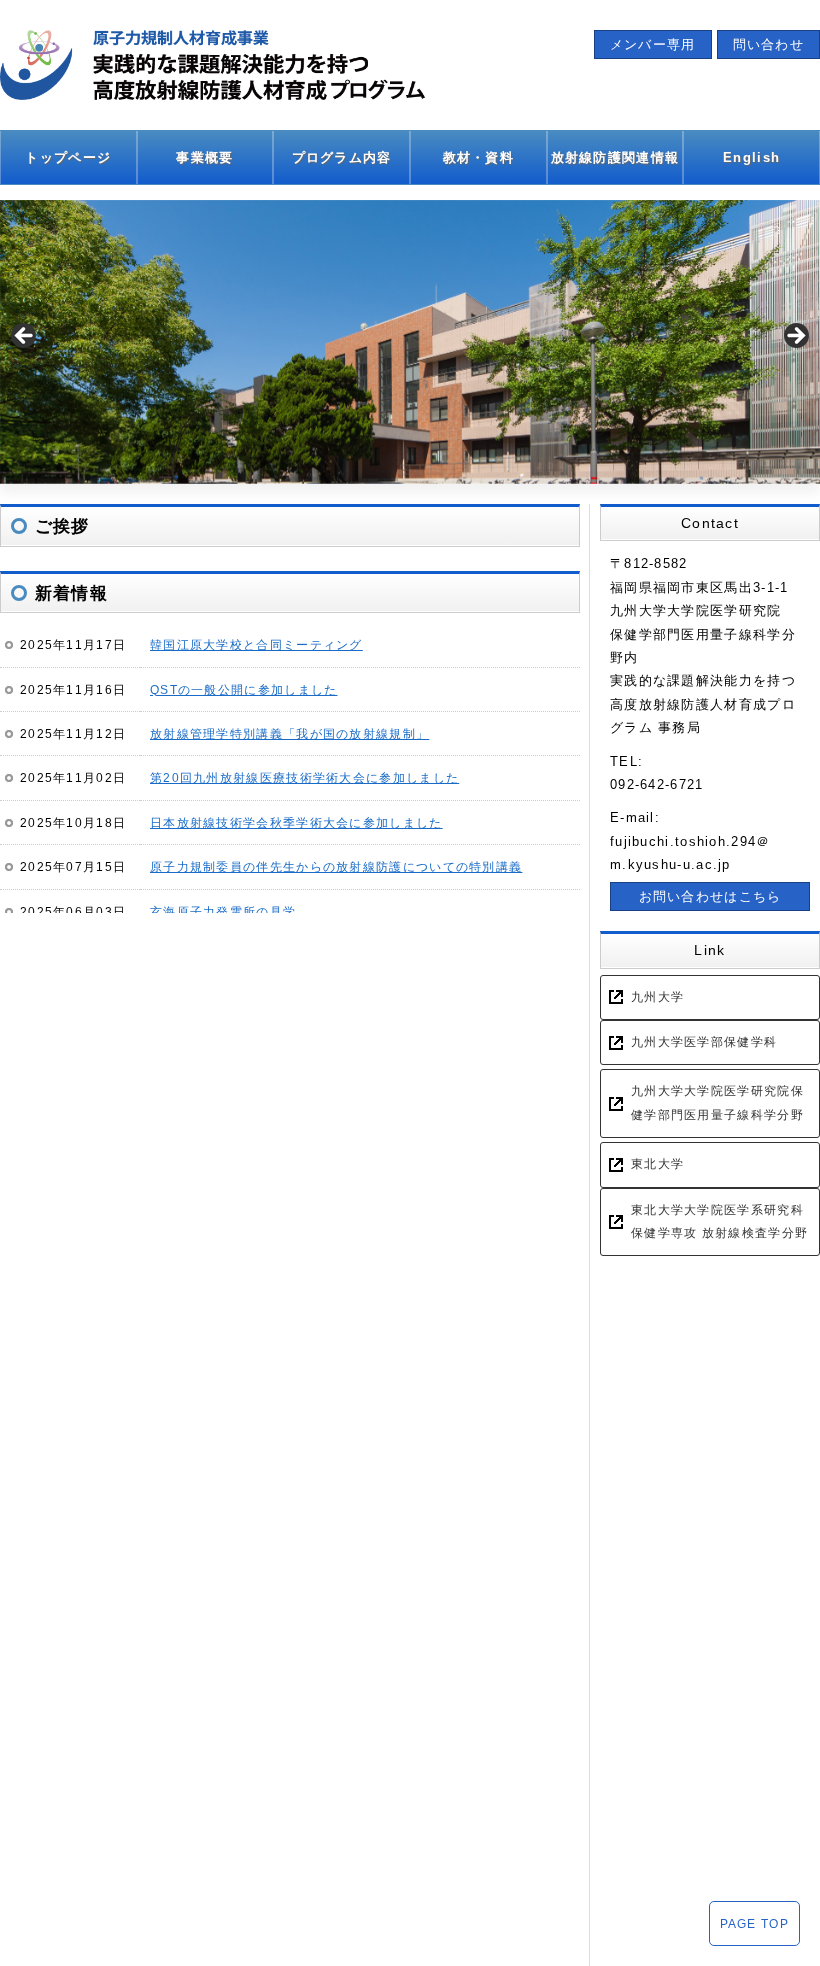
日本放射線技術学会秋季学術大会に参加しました (296, 822)
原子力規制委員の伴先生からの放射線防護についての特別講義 (336, 866)
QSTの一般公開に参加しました (244, 689)
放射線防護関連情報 (615, 157)
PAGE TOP (754, 1923)
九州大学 (657, 997)
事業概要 (204, 157)
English (751, 157)
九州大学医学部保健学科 (704, 1042)
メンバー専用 (653, 44)
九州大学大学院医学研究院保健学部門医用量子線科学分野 (717, 1102)
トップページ (68, 157)
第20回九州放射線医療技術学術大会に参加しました (304, 777)
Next (795, 337)
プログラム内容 (342, 157)
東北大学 (657, 1164)
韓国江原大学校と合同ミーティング (256, 644)
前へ (25, 337)
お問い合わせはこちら (710, 896)
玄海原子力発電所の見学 (223, 911)
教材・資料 (479, 157)
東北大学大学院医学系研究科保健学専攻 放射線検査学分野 (719, 1221)
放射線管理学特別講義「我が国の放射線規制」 (289, 733)
